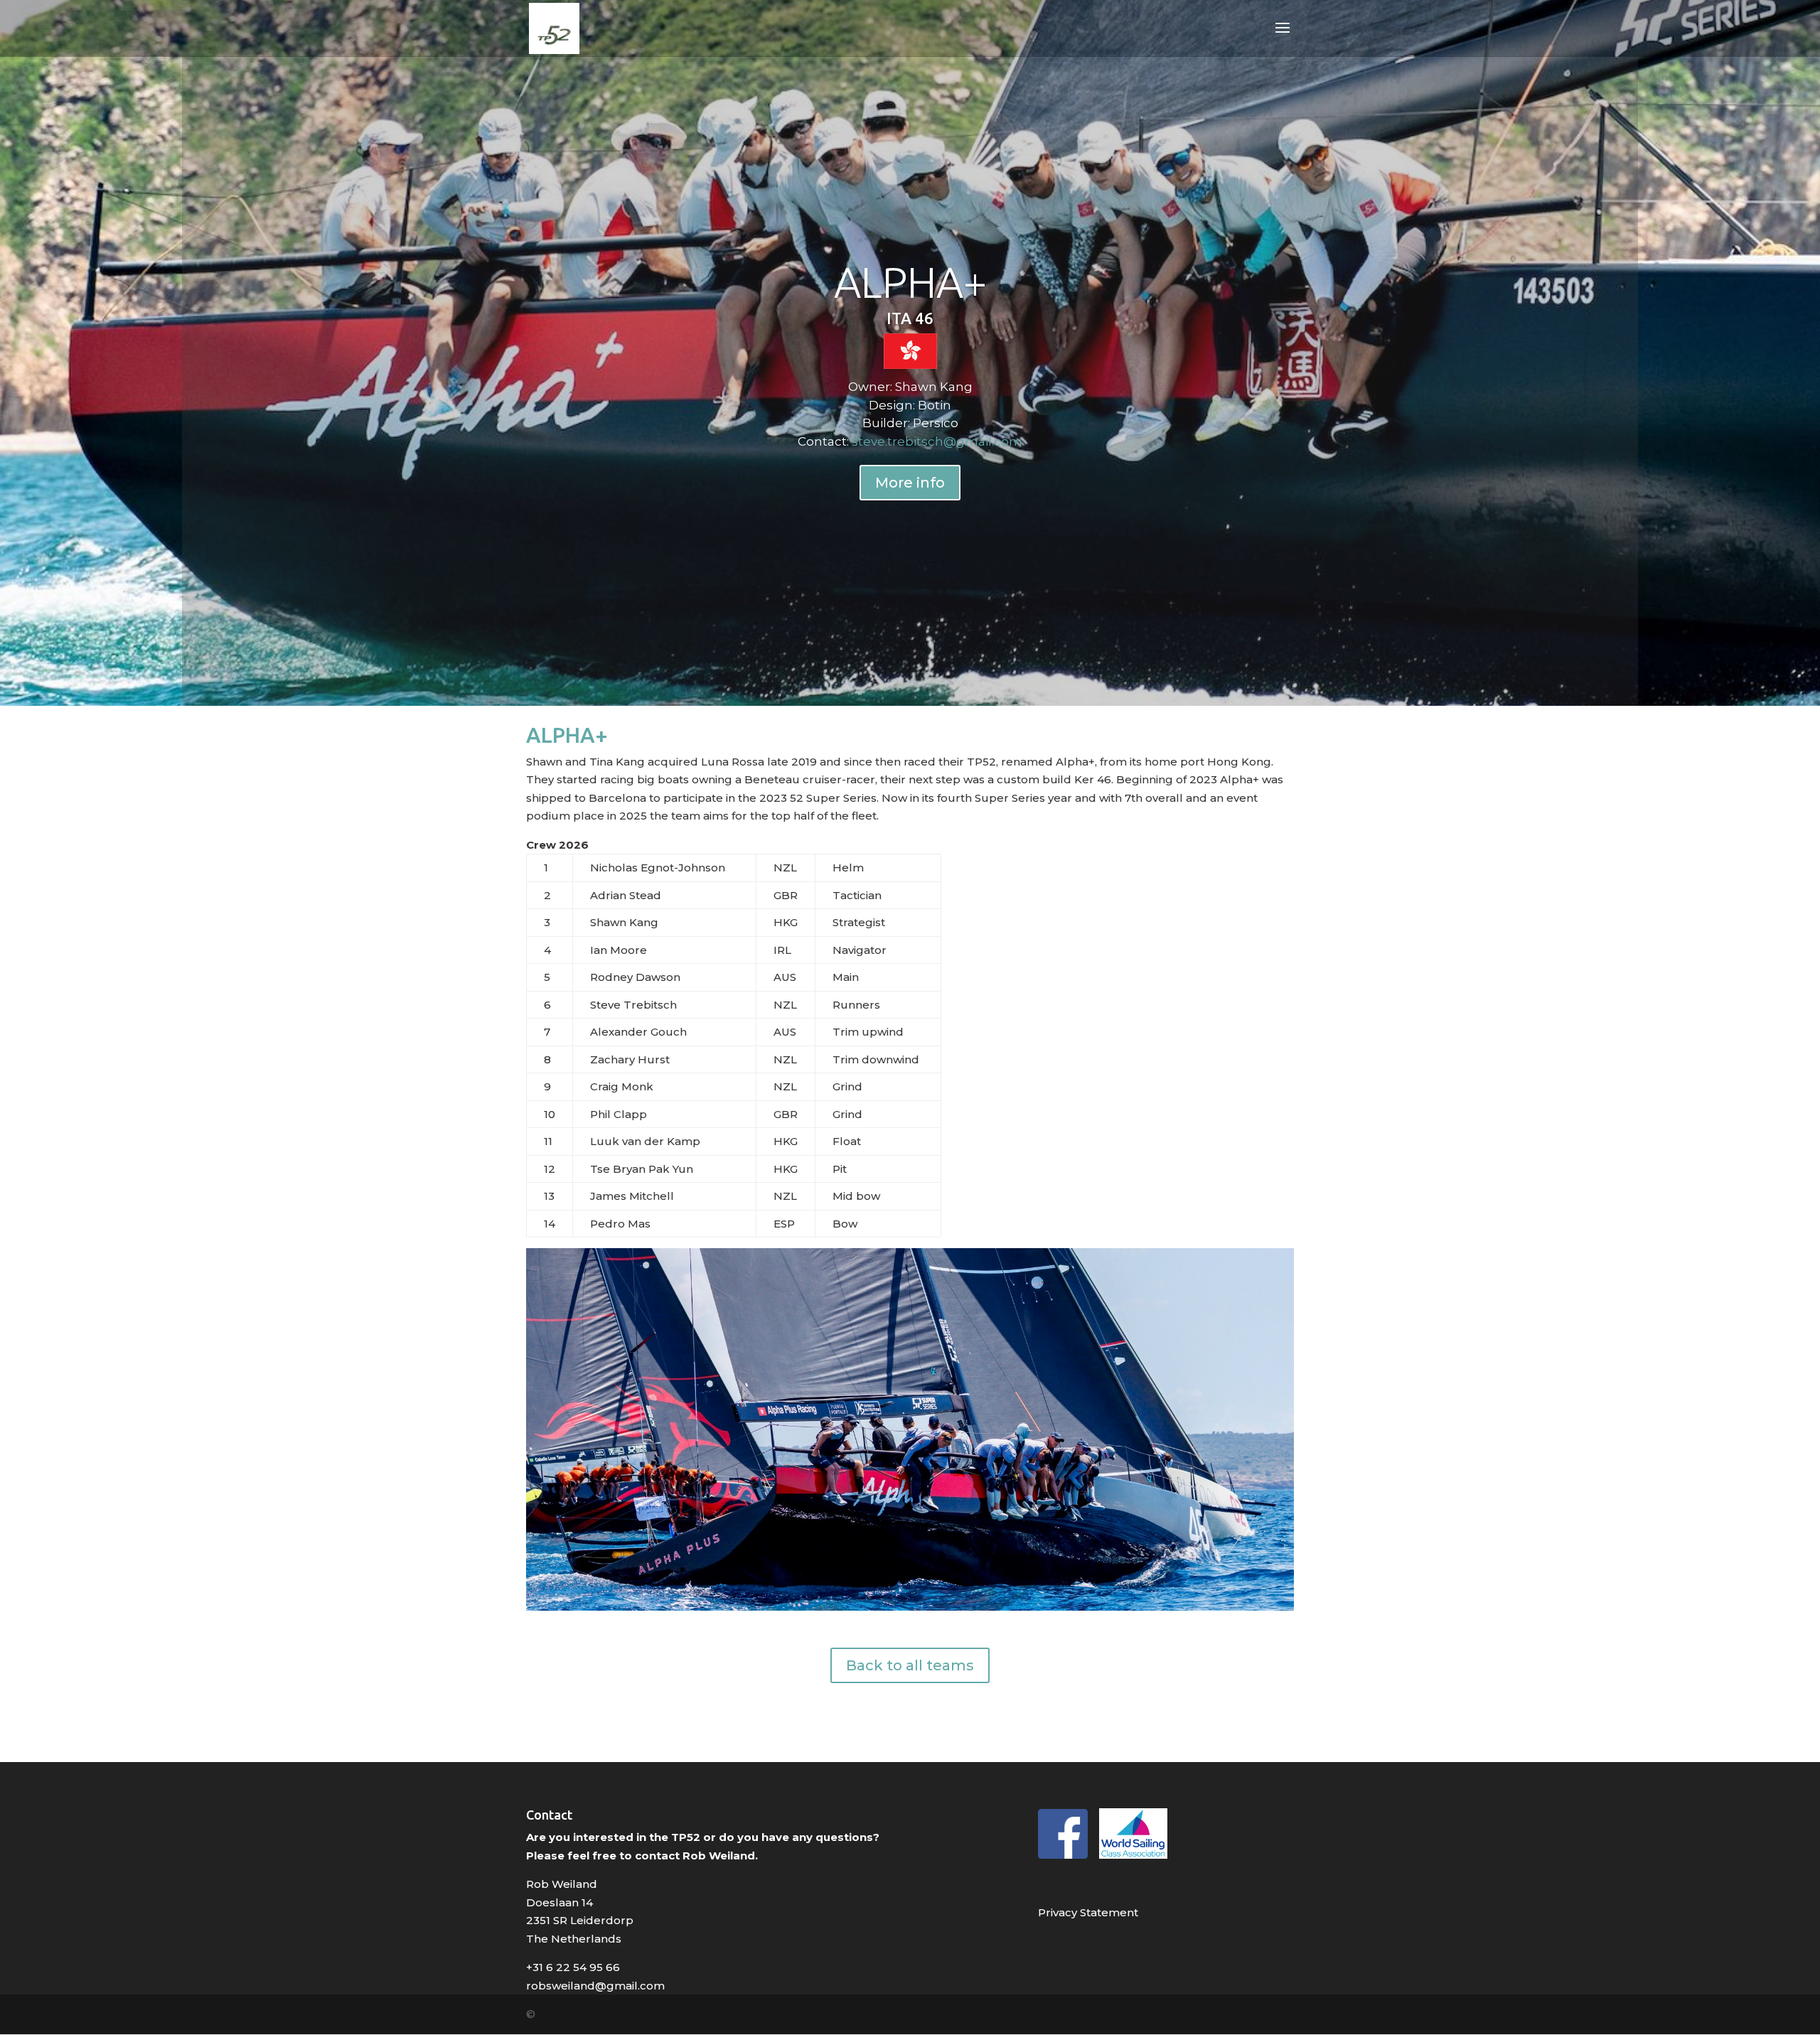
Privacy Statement (1088, 1912)
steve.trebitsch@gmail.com (937, 441)
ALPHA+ (910, 282)
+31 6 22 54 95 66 (573, 1967)
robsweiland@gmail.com (595, 1986)
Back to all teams (910, 1665)
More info (910, 483)
